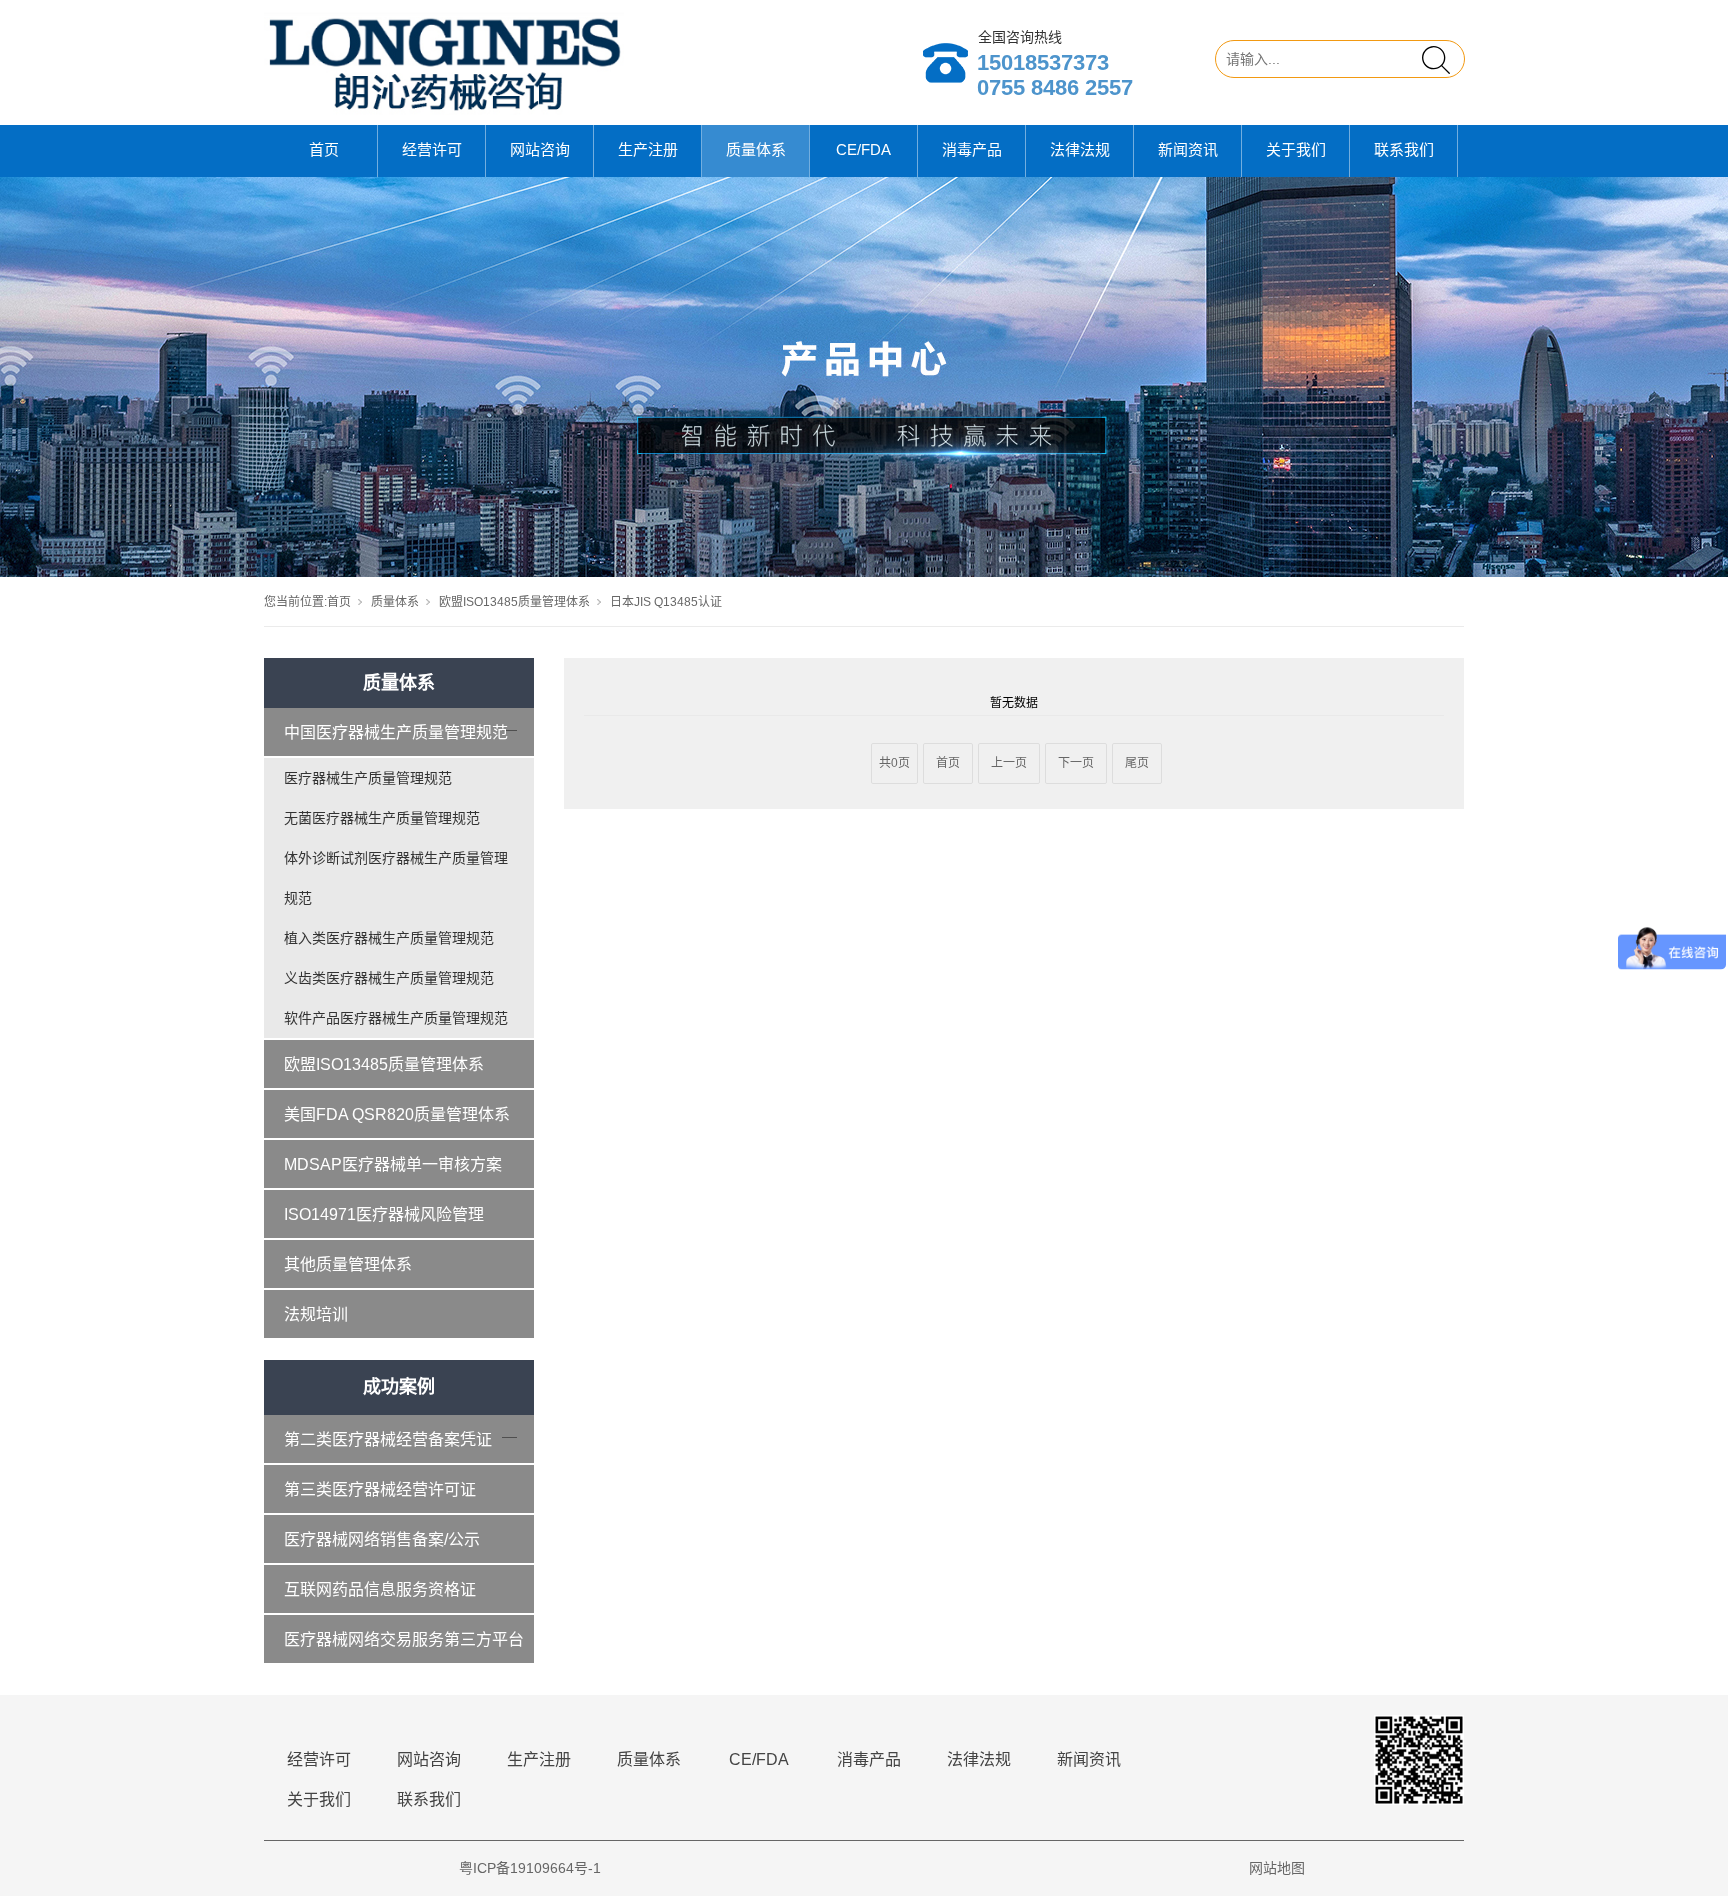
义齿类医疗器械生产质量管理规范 (389, 978)
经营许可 (432, 149)
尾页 (1137, 763)
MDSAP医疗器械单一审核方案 (393, 1164)
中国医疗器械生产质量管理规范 (396, 732)
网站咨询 (540, 149)
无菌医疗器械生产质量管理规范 (382, 818)
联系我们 (1404, 149)
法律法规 (1080, 149)
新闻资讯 (1188, 149)
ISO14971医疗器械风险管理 (384, 1214)
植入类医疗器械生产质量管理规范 (389, 938)
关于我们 (1296, 149)
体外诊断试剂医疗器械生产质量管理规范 (396, 878)
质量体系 (756, 149)
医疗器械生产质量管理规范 (368, 778)
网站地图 (1277, 1868)
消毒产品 (972, 149)
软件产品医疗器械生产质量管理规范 (396, 1018)
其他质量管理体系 (348, 1264)
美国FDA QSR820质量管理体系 (397, 1114)
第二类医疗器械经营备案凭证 (388, 1439)
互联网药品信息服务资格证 (380, 1589)
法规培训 (316, 1314)
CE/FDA (863, 149)
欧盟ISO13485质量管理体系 (514, 602)
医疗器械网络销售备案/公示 (382, 1539)
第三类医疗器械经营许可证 (380, 1489)
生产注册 (648, 149)
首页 (324, 149)
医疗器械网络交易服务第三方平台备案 (404, 1648)
